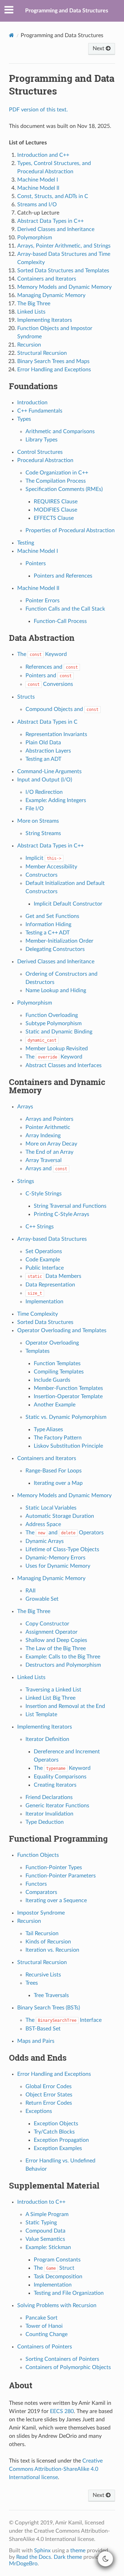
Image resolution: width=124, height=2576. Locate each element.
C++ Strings (40, 1227)
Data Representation (50, 1285)
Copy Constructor (47, 1624)
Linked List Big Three (50, 1698)
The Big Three (34, 1611)
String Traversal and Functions (70, 1206)
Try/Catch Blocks (54, 2132)
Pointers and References (63, 576)
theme (78, 2551)
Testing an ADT (43, 759)
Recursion (29, 1921)
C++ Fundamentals (40, 411)
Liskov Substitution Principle (68, 1446)
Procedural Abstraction (45, 460)
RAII (30, 1591)
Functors (36, 1884)
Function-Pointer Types (54, 1867)
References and (52, 667)
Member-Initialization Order (59, 941)
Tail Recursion (42, 1933)
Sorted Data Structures (45, 1322)
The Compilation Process (56, 481)
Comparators (41, 1892)
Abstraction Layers (48, 751)
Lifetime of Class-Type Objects (62, 1549)
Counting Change (46, 2334)
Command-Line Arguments (49, 771)
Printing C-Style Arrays (61, 1214)
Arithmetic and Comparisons (60, 431)
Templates (38, 1351)
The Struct (54, 2268)
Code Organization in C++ (57, 473)
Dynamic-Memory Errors (55, 1558)
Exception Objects (56, 2124)
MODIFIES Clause (55, 510)
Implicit (43, 858)
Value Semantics (45, 2239)
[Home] (12, 35)
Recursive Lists (43, 1975)
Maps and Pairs (36, 2041)
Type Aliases (48, 1429)
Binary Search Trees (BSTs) (49, 2008)
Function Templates (57, 1363)
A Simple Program (47, 2214)
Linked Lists (31, 1677)
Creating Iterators (55, 1785)
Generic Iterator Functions (57, 1806)
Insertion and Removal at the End (65, 1706)
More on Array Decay (51, 1144)
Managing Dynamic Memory (51, 1578)
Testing (26, 543)
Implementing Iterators (45, 1727)
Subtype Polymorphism (54, 1023)
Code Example (43, 1260)
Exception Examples (58, 2148)
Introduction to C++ (41, 2202)
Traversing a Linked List (53, 1690)
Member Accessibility (51, 867)
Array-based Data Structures (52, 1239)
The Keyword (42, 654)
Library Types (42, 440)
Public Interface (45, 1268)
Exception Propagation (61, 2140)
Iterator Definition (47, 1739)
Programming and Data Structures (67, 11)
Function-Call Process (60, 621)
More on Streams (38, 821)
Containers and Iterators (47, 1458)
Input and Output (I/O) (45, 780)
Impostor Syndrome (41, 1913)
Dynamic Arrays (45, 1541)
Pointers (36, 563)
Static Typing (41, 2223)
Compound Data (45, 2231)
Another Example (55, 1405)
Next (99, 48)
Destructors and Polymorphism (63, 1665)
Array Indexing (43, 1136)
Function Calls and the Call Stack (65, 609)
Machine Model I (38, 551)
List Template (41, 1714)
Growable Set (42, 1599)
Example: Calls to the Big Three (63, 1657)
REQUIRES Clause (56, 502)
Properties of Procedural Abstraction (70, 530)
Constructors (42, 875)
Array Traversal (44, 1160)
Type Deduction (45, 1822)
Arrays (25, 1107)
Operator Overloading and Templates (62, 1330)
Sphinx (42, 2551)
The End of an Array (49, 1152)
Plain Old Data (43, 743)
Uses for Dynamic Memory (58, 1566)
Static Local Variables (51, 1508)
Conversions (50, 684)
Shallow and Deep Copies (56, 1640)
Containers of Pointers (45, 2347)
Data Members (54, 1276)
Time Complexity (38, 1314)
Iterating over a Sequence (56, 1900)
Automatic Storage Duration (60, 1516)
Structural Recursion (42, 1962)
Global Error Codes (49, 2086)
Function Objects (38, 1855)
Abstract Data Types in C (47, 722)
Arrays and (46, 1169)
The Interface (64, 2020)
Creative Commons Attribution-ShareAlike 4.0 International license (56, 2469)
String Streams (43, 833)
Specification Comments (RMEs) (64, 489)
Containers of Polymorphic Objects (68, 2367)
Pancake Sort (42, 2318)
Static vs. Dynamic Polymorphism (66, 1417)
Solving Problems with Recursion (57, 2305)
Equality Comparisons (60, 1777)
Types (24, 419)
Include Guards (52, 1380)
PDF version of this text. (38, 110)
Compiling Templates (59, 1372)
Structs (26, 697)
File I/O (35, 809)
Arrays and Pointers (49, 1119)
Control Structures (40, 452)
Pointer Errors (43, 601)
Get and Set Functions (52, 916)
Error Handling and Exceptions (54, 2074)
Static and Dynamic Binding (59, 1032)
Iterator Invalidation (49, 1814)
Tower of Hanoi (44, 2326)
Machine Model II (38, 588)
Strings (26, 1181)
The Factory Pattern (58, 1438)
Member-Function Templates (68, 1388)
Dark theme (68, 2557)
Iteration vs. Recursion (52, 1950)
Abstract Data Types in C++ (50, 846)
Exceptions (39, 2111)
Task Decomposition (58, 2277)
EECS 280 (62, 2411)
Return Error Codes (49, 2103)
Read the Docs (34, 2557)
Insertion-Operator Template (68, 1396)
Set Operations (44, 1251)
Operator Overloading (52, 1343)
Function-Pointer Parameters (61, 1876)
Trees (32, 1983)
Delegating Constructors (55, 949)
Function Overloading (52, 1015)
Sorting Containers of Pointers (62, 2359)
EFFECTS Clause (54, 518)
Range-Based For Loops (54, 1471)
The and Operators (65, 1533)
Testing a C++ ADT (48, 933)
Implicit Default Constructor (68, 904)
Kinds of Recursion (48, 1942)
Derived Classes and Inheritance (56, 962)
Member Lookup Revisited (57, 1049)
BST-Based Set (43, 2029)
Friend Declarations (49, 1797)
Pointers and (49, 676)
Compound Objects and (62, 709)
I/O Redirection (44, 792)
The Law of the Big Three (56, 1648)
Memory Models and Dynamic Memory (64, 1495)
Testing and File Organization (69, 2293)
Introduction (32, 403)
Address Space (43, 1524)
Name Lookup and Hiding (56, 990)
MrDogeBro (23, 2564)
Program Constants (57, 2260)
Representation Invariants (56, 734)
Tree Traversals (51, 1995)
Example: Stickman (48, 2247)
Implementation (44, 1302)
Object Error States (49, 2095)
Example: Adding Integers (56, 800)
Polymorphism (35, 1003)
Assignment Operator (51, 1632)
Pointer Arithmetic (48, 1127)
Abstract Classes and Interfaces (64, 1065)
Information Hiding (48, 924)
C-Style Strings (44, 1194)
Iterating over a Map (58, 1483)
